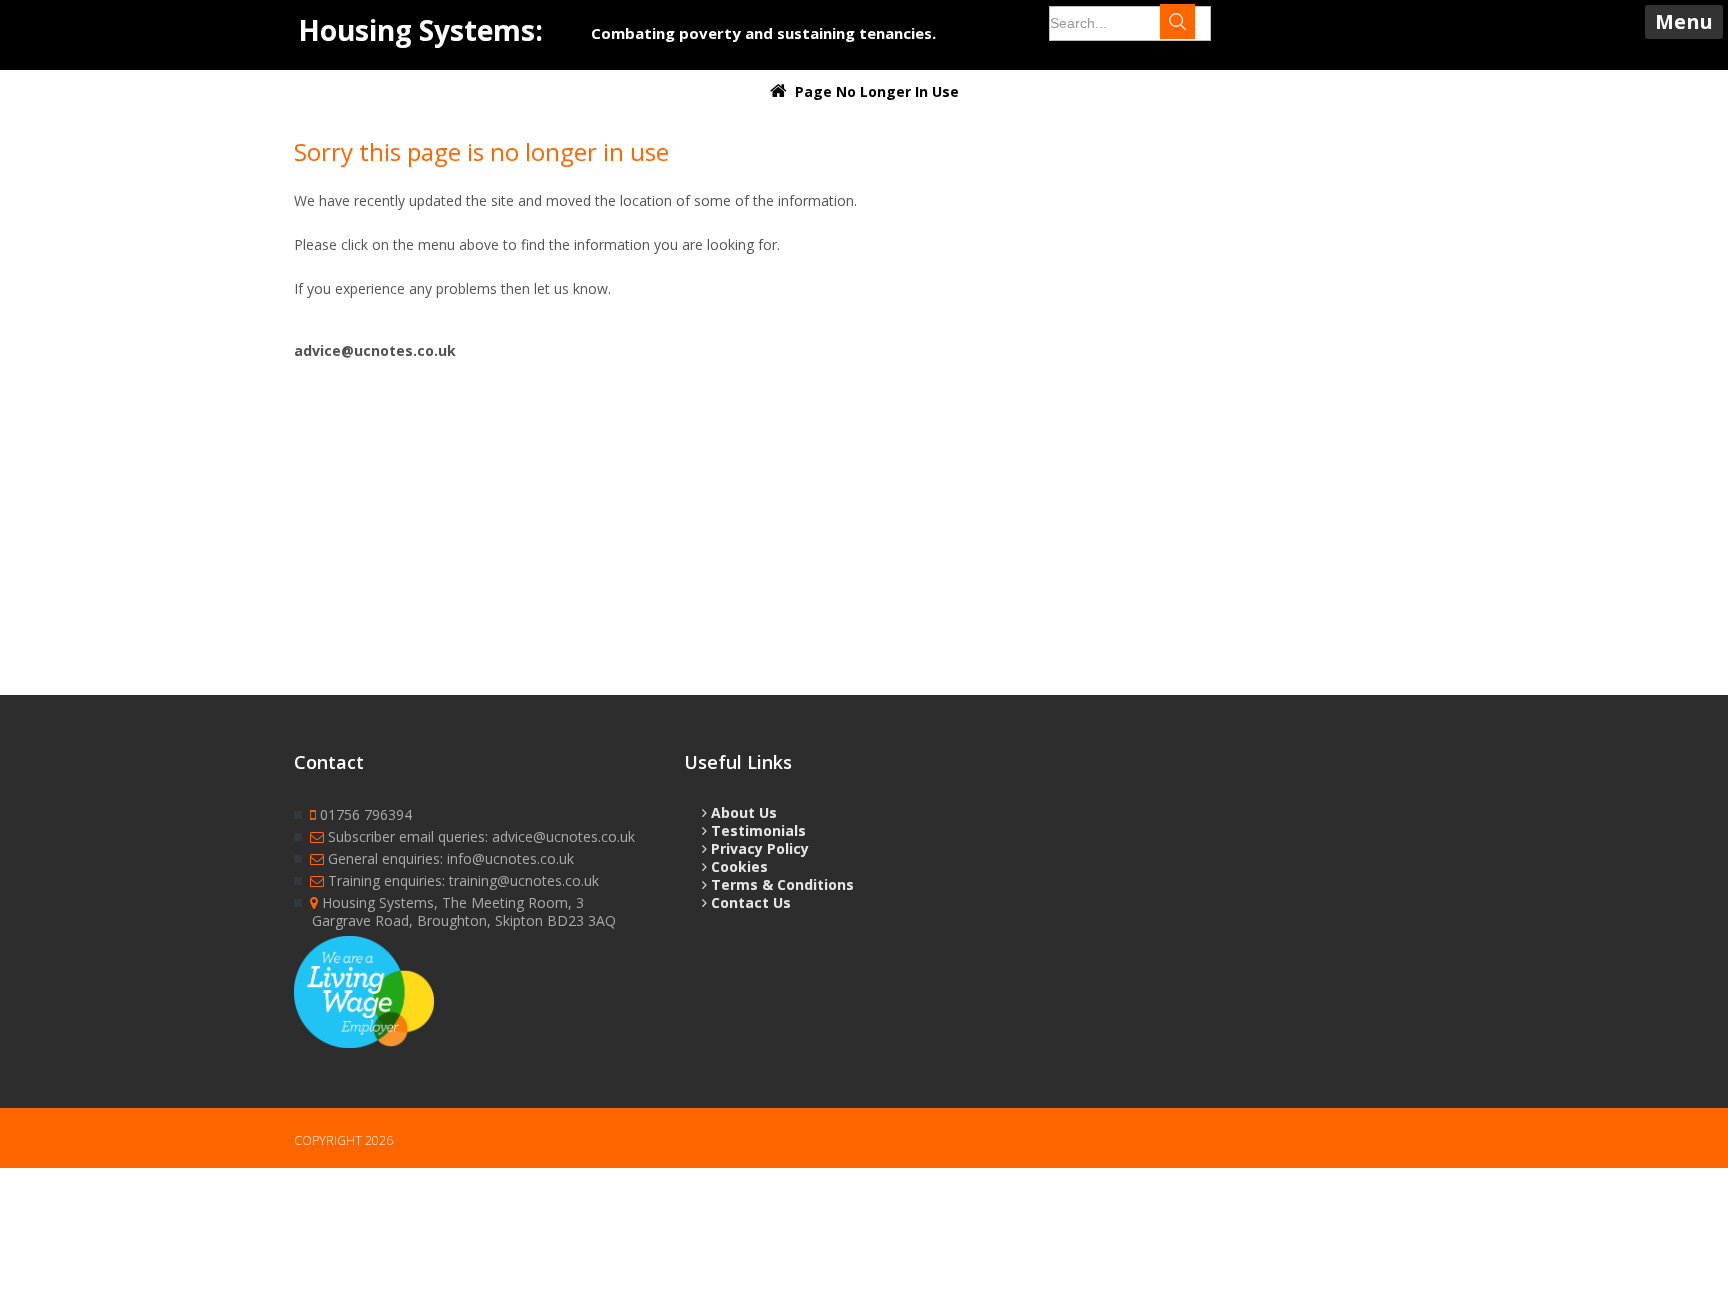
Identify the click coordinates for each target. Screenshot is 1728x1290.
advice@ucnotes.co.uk (375, 350)
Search (1195, 24)
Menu (1684, 21)
